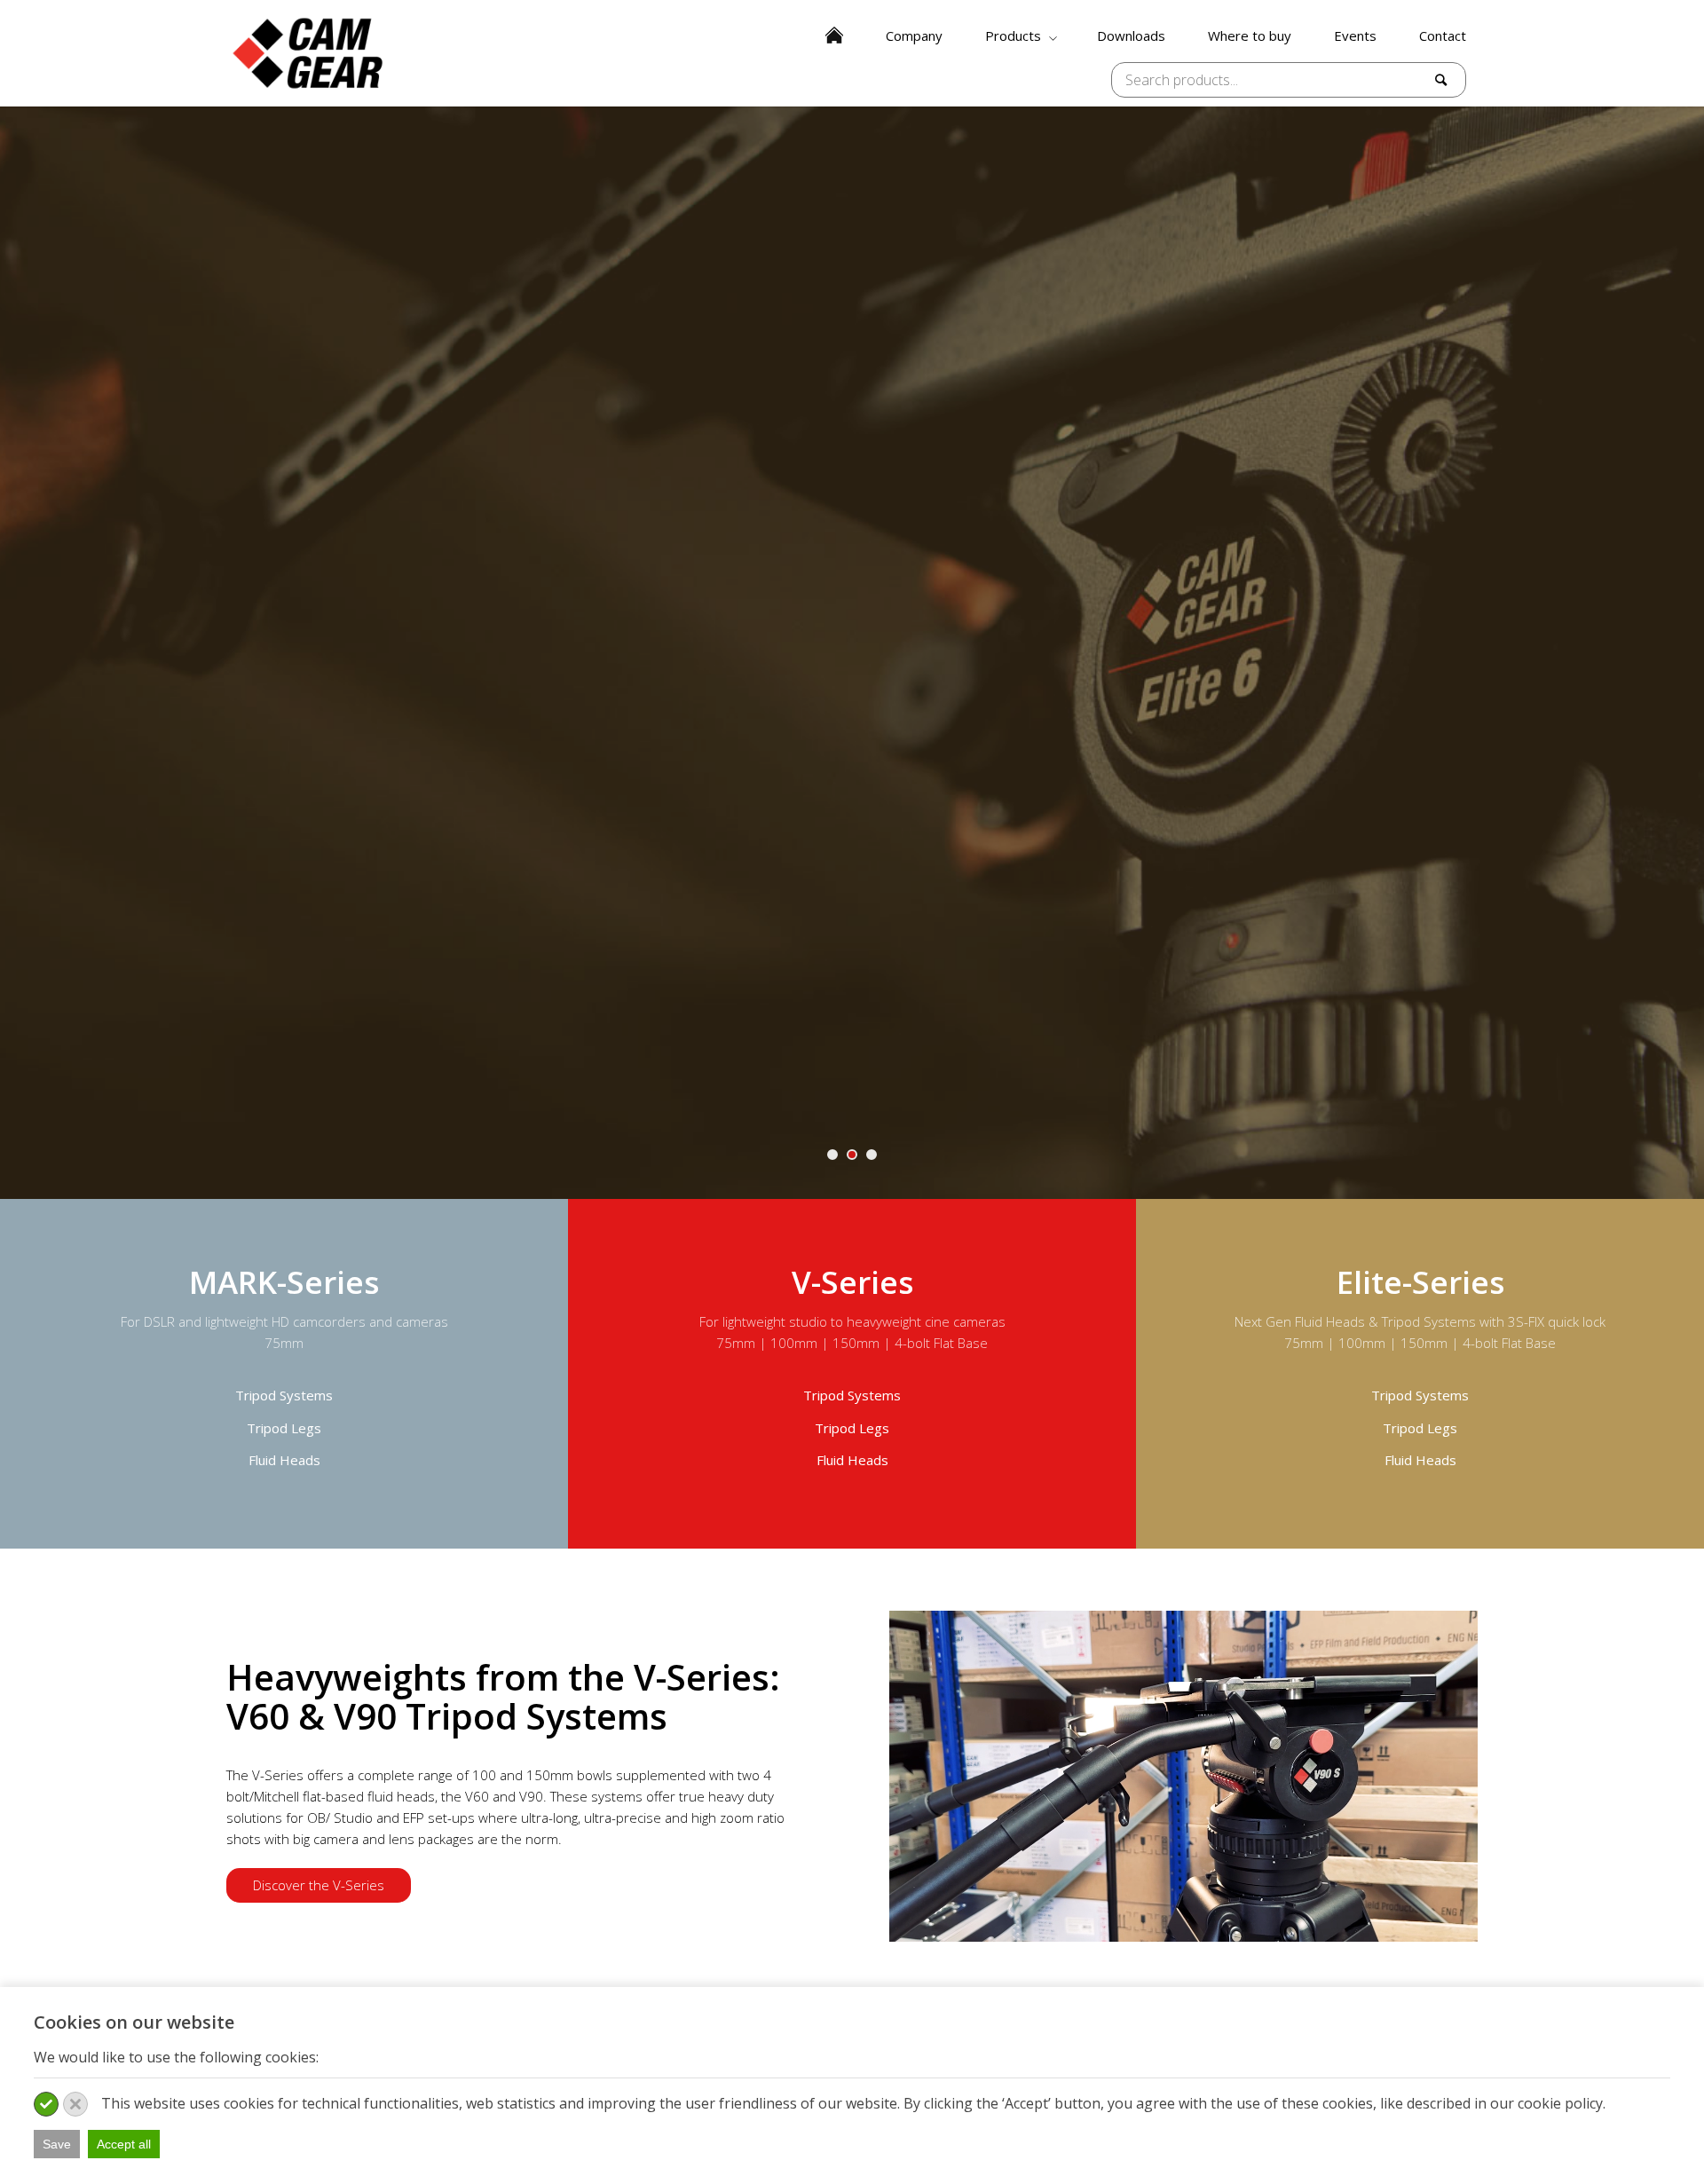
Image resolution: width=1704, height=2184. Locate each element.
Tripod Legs (284, 1428)
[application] (1183, 1776)
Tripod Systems (284, 1395)
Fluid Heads (284, 1460)
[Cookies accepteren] (46, 2104)
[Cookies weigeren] (75, 2104)
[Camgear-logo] (309, 53)
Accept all (124, 2144)
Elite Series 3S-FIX (852, 761)
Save (57, 2144)
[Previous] (16, 652)
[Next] (1688, 652)
